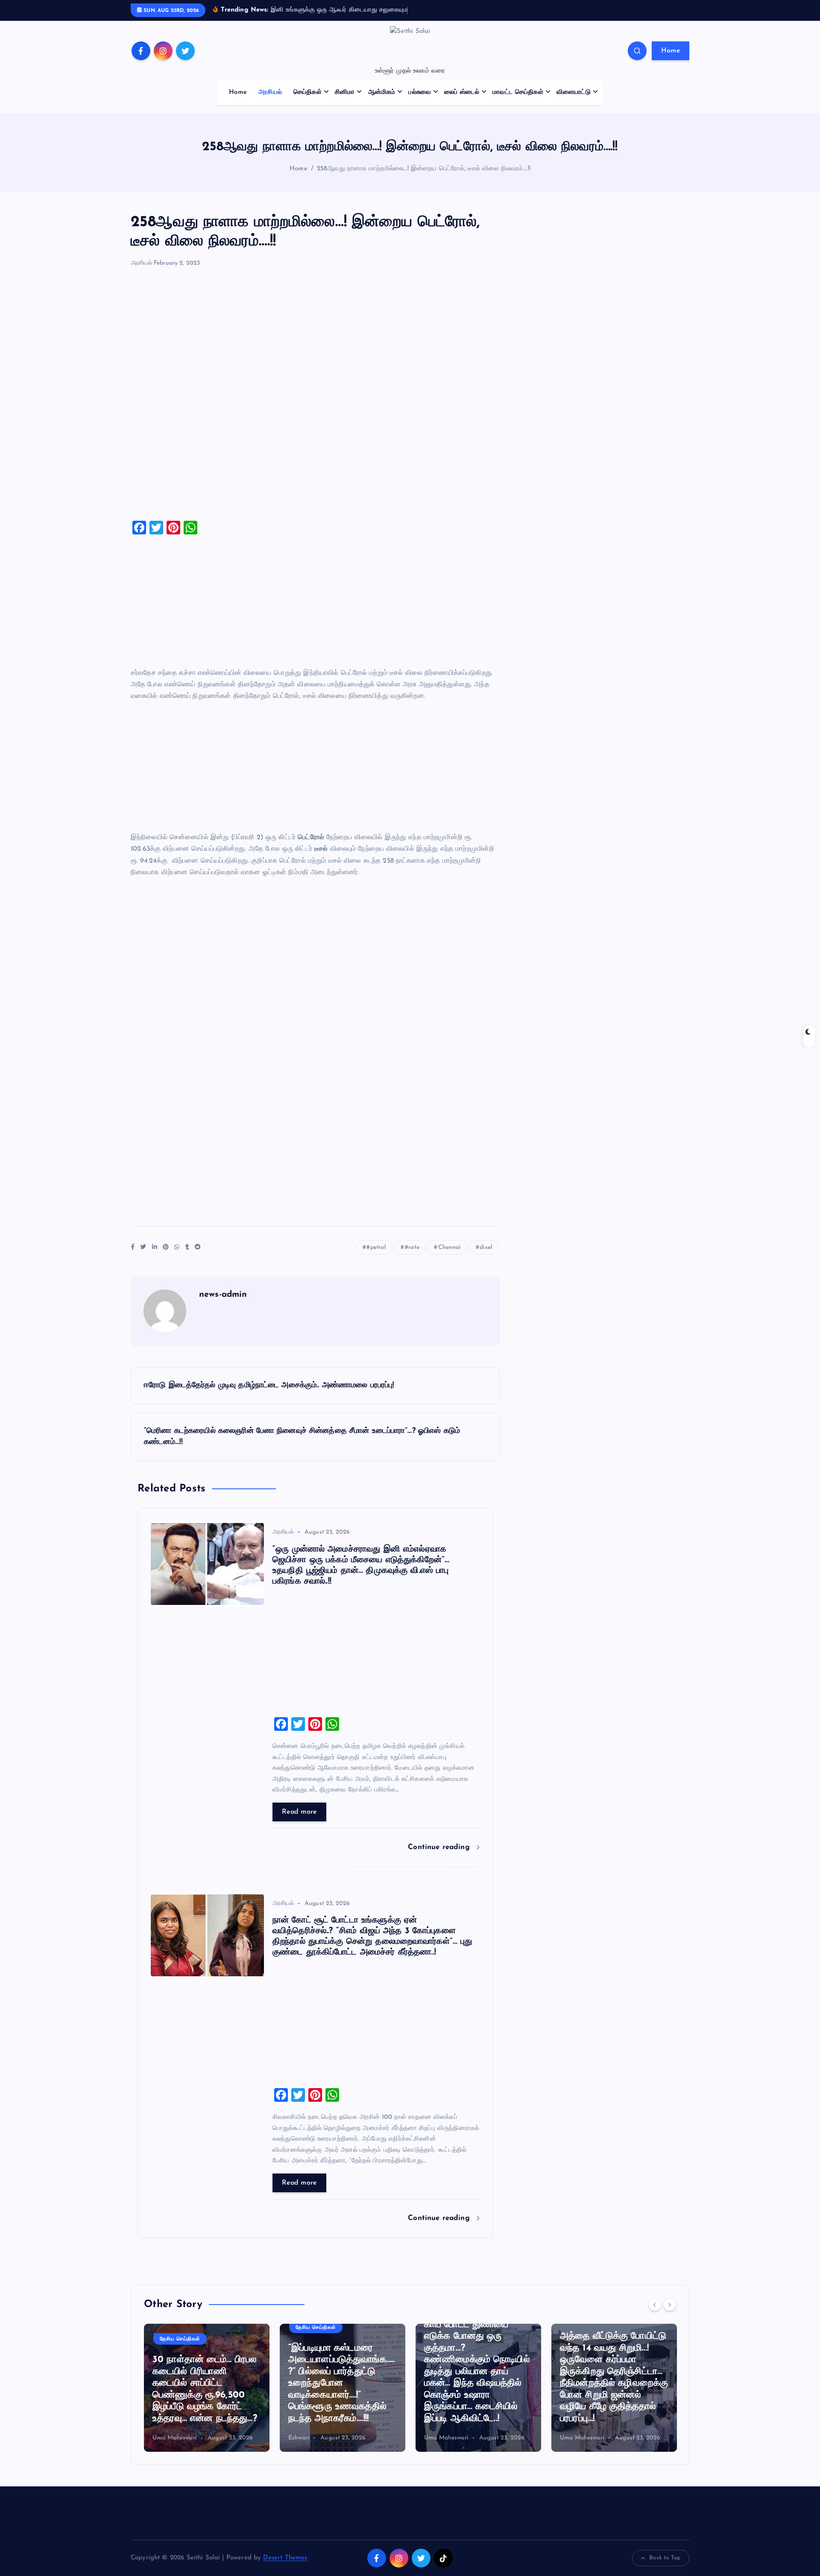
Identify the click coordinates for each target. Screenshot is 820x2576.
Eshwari (299, 2438)
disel (486, 1247)
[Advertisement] (315, 398)
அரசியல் (270, 92)
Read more (299, 1812)
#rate (412, 1247)
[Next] (670, 2305)
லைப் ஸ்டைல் (462, 92)
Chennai (450, 1247)
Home (671, 51)
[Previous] (655, 2305)
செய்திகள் (307, 92)
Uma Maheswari (175, 2438)
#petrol (376, 1247)
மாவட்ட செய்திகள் (518, 92)
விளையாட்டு (574, 92)
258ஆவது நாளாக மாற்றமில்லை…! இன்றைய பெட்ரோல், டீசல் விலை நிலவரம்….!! (424, 169)
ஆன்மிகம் (382, 92)
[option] (207, 2388)
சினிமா (345, 92)
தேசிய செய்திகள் (180, 2339)
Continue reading (440, 1847)
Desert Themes (285, 2558)
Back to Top (665, 2558)
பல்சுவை (420, 92)
